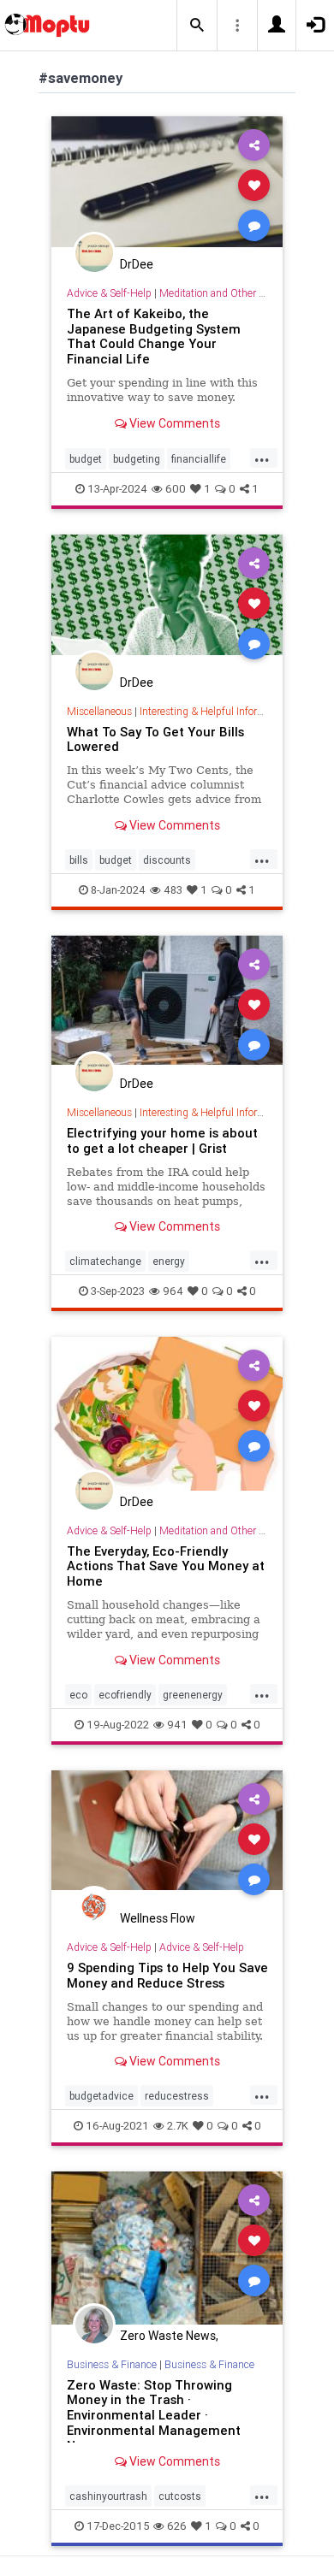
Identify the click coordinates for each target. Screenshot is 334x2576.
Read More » (167, 184)
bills (79, 860)
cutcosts (180, 2496)
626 (177, 2526)
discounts (167, 860)
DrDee (137, 264)
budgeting (137, 459)
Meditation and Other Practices (230, 293)
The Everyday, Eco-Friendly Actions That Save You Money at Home (166, 1566)
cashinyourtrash (108, 2496)
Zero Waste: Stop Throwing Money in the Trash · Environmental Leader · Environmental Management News (154, 2415)
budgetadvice (101, 2096)
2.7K (178, 2126)
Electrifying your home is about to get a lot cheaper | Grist (162, 1140)
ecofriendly (125, 1695)
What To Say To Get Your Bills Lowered (155, 739)
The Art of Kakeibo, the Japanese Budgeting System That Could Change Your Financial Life (154, 337)
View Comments (173, 423)
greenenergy (193, 1695)
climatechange (105, 1261)
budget (86, 459)
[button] (197, 26)
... (262, 458)
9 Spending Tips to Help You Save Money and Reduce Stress (167, 1975)
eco (78, 1695)
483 (173, 890)
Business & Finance (112, 2364)
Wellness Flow (158, 1918)
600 (176, 489)
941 (177, 1725)
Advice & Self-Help (109, 293)
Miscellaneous (99, 711)
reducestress (177, 2096)
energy (169, 1261)
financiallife (199, 459)
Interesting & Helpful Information (214, 711)
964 (173, 1291)
